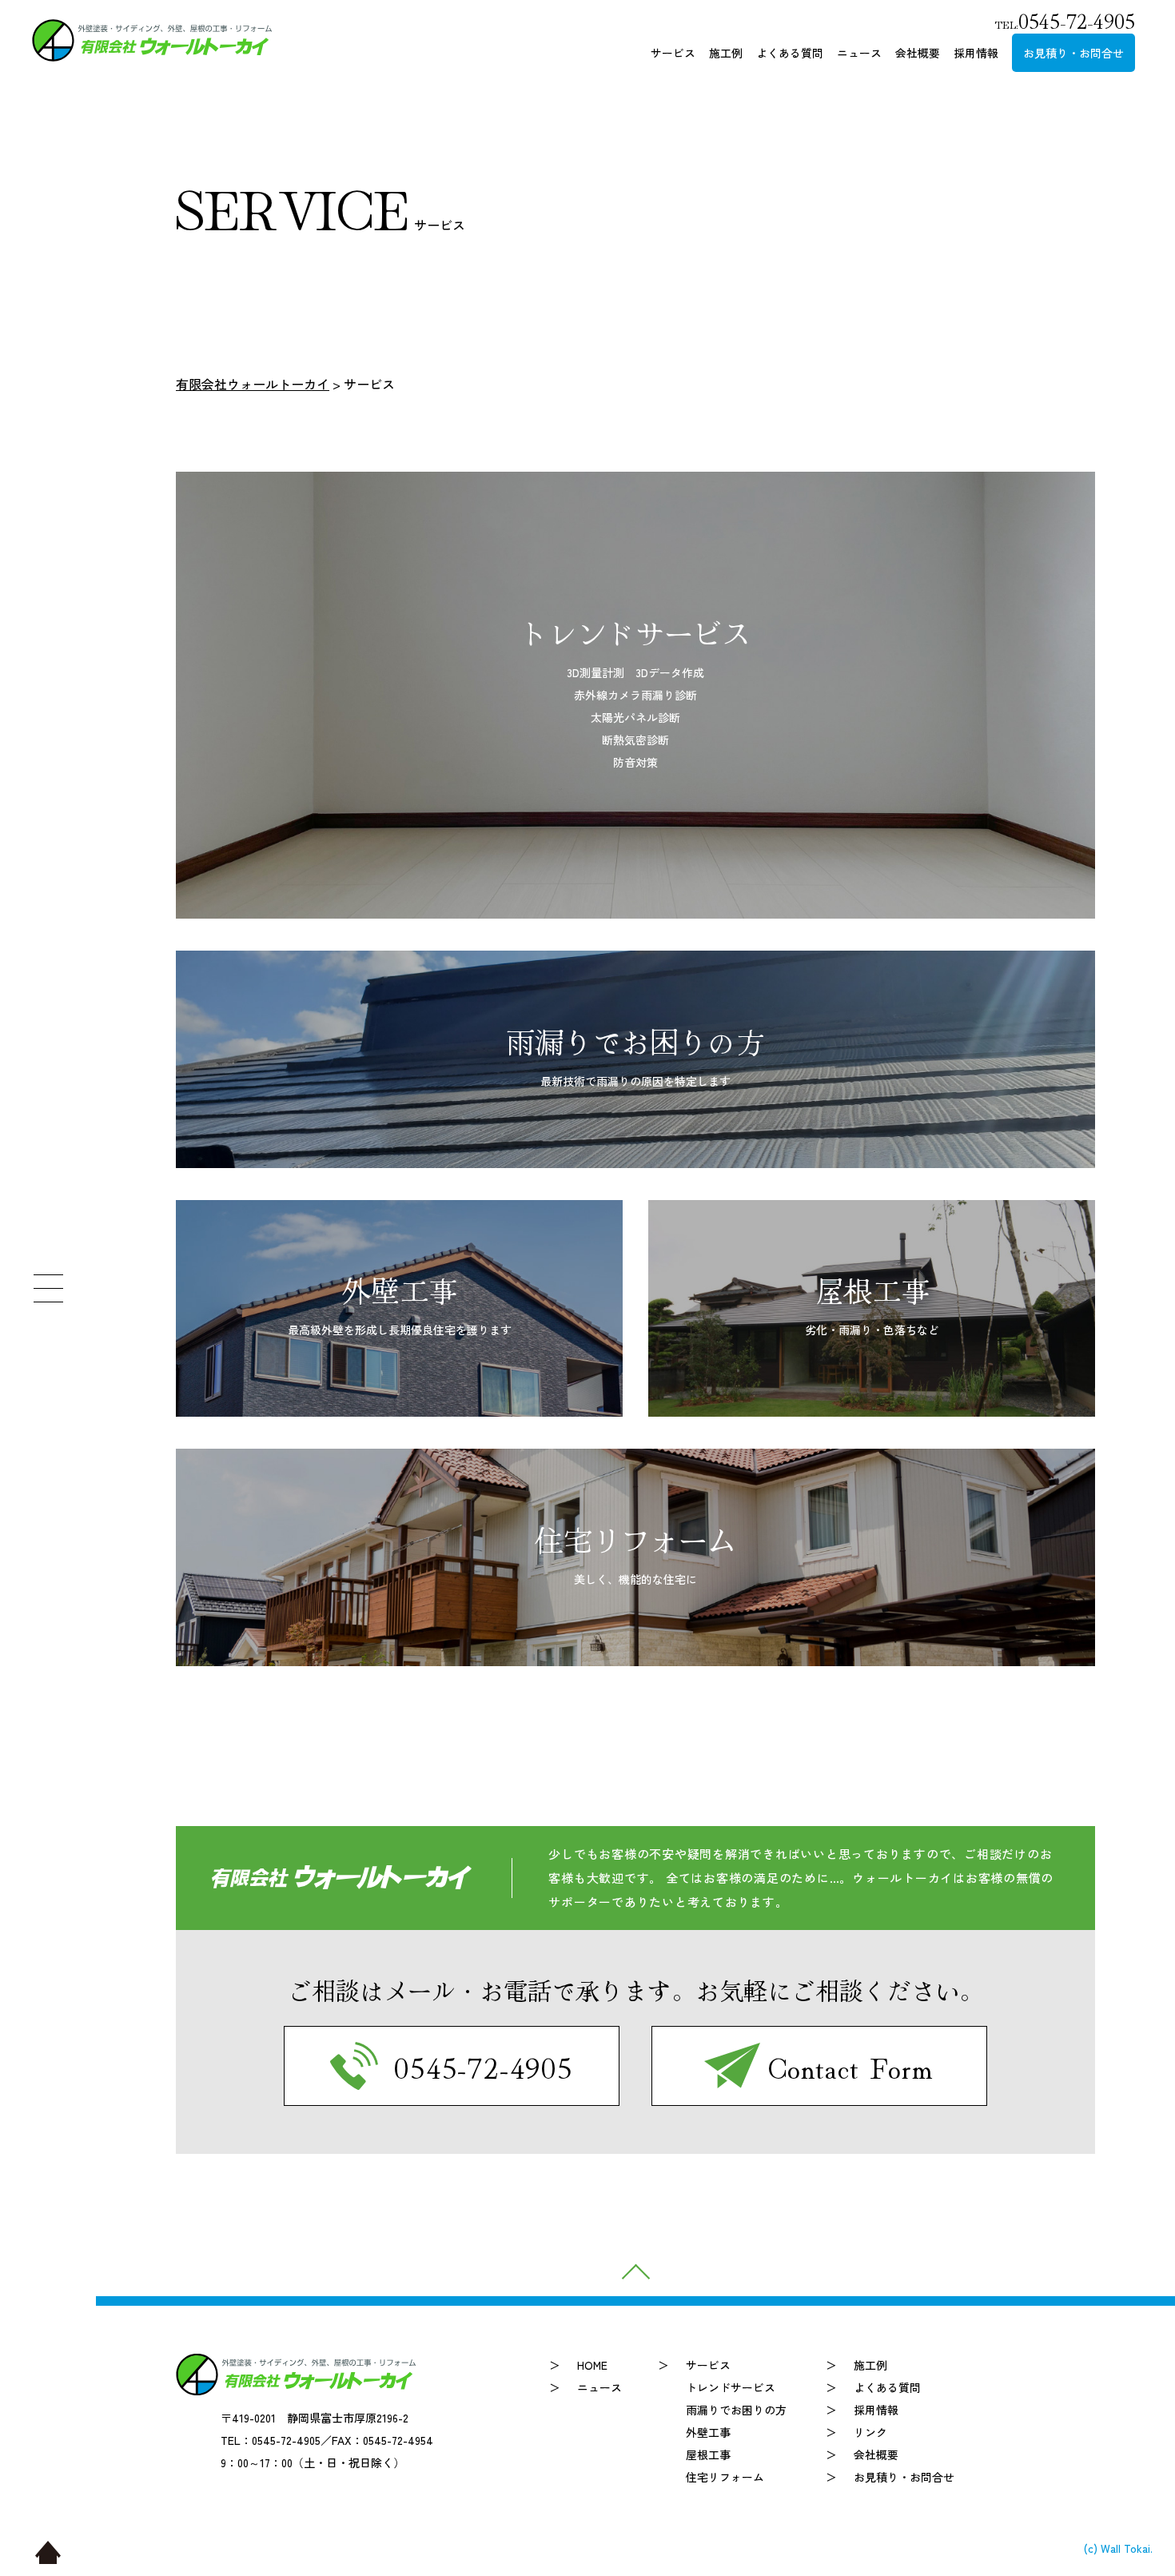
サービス (673, 53)
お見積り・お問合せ (1073, 53)
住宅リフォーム (725, 2477)
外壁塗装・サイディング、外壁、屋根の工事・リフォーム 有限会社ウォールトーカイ (152, 40)
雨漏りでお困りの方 (736, 2410)
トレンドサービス (731, 2387)
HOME (592, 2365)
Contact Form (852, 2066)
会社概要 (918, 53)
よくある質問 (790, 53)
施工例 (726, 53)
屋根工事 (708, 2454)
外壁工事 (708, 2432)
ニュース (859, 53)
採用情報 (976, 53)
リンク (870, 2432)
